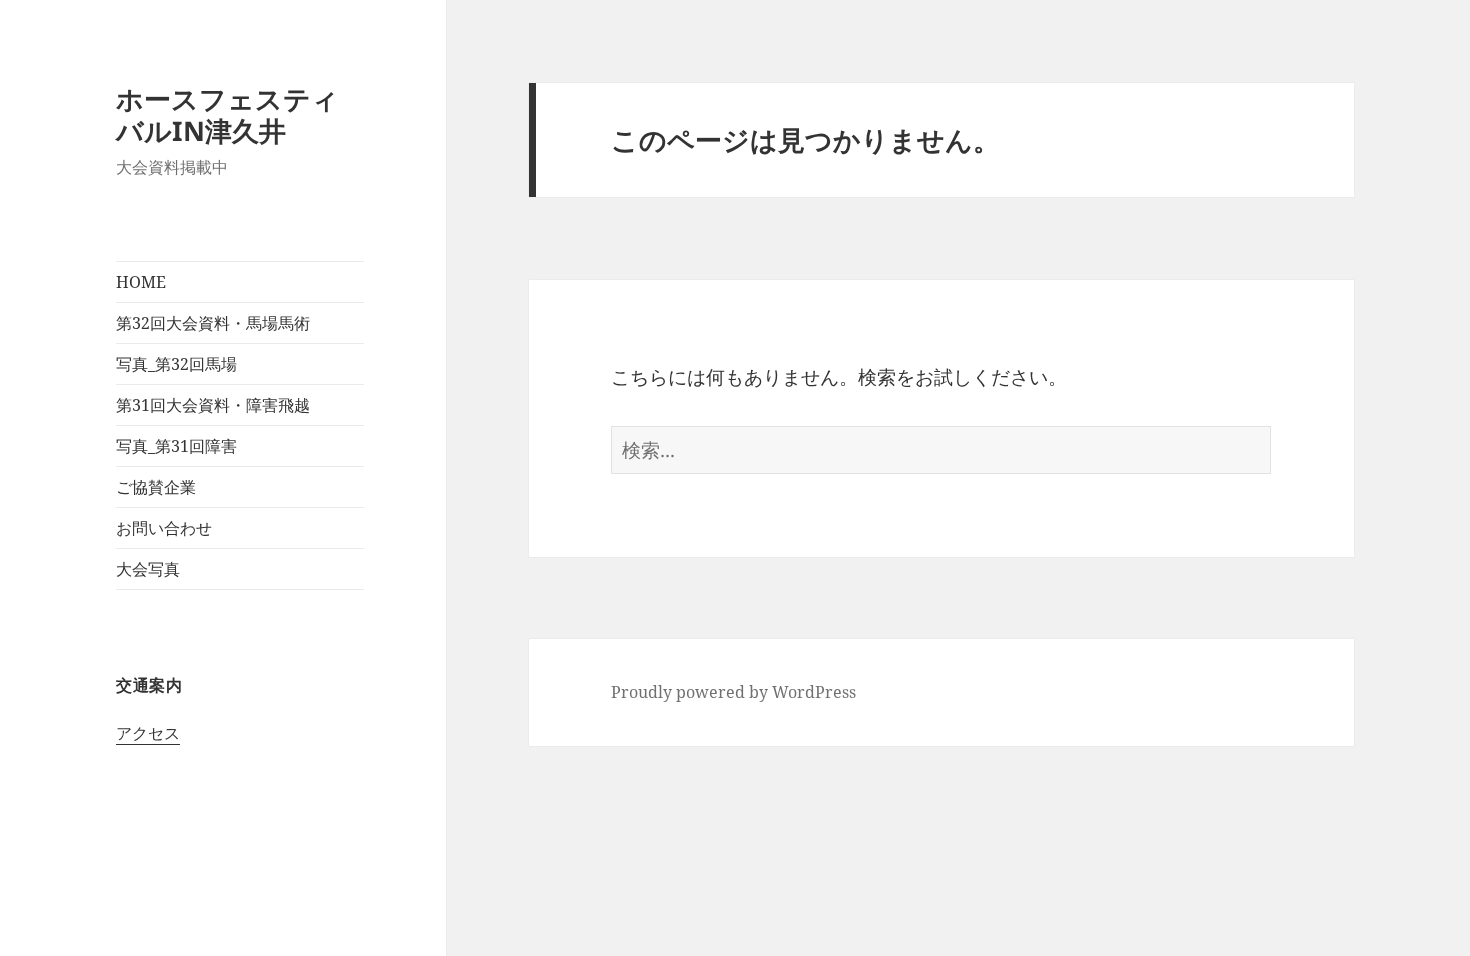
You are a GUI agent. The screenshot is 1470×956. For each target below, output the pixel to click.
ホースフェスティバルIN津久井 (227, 114)
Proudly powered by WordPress (733, 692)
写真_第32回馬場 (176, 364)
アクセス (148, 733)
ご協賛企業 (156, 487)
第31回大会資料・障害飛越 (213, 405)
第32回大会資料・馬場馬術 (213, 323)
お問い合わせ (164, 528)
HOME (141, 282)
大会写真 (148, 569)
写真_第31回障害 (176, 446)
